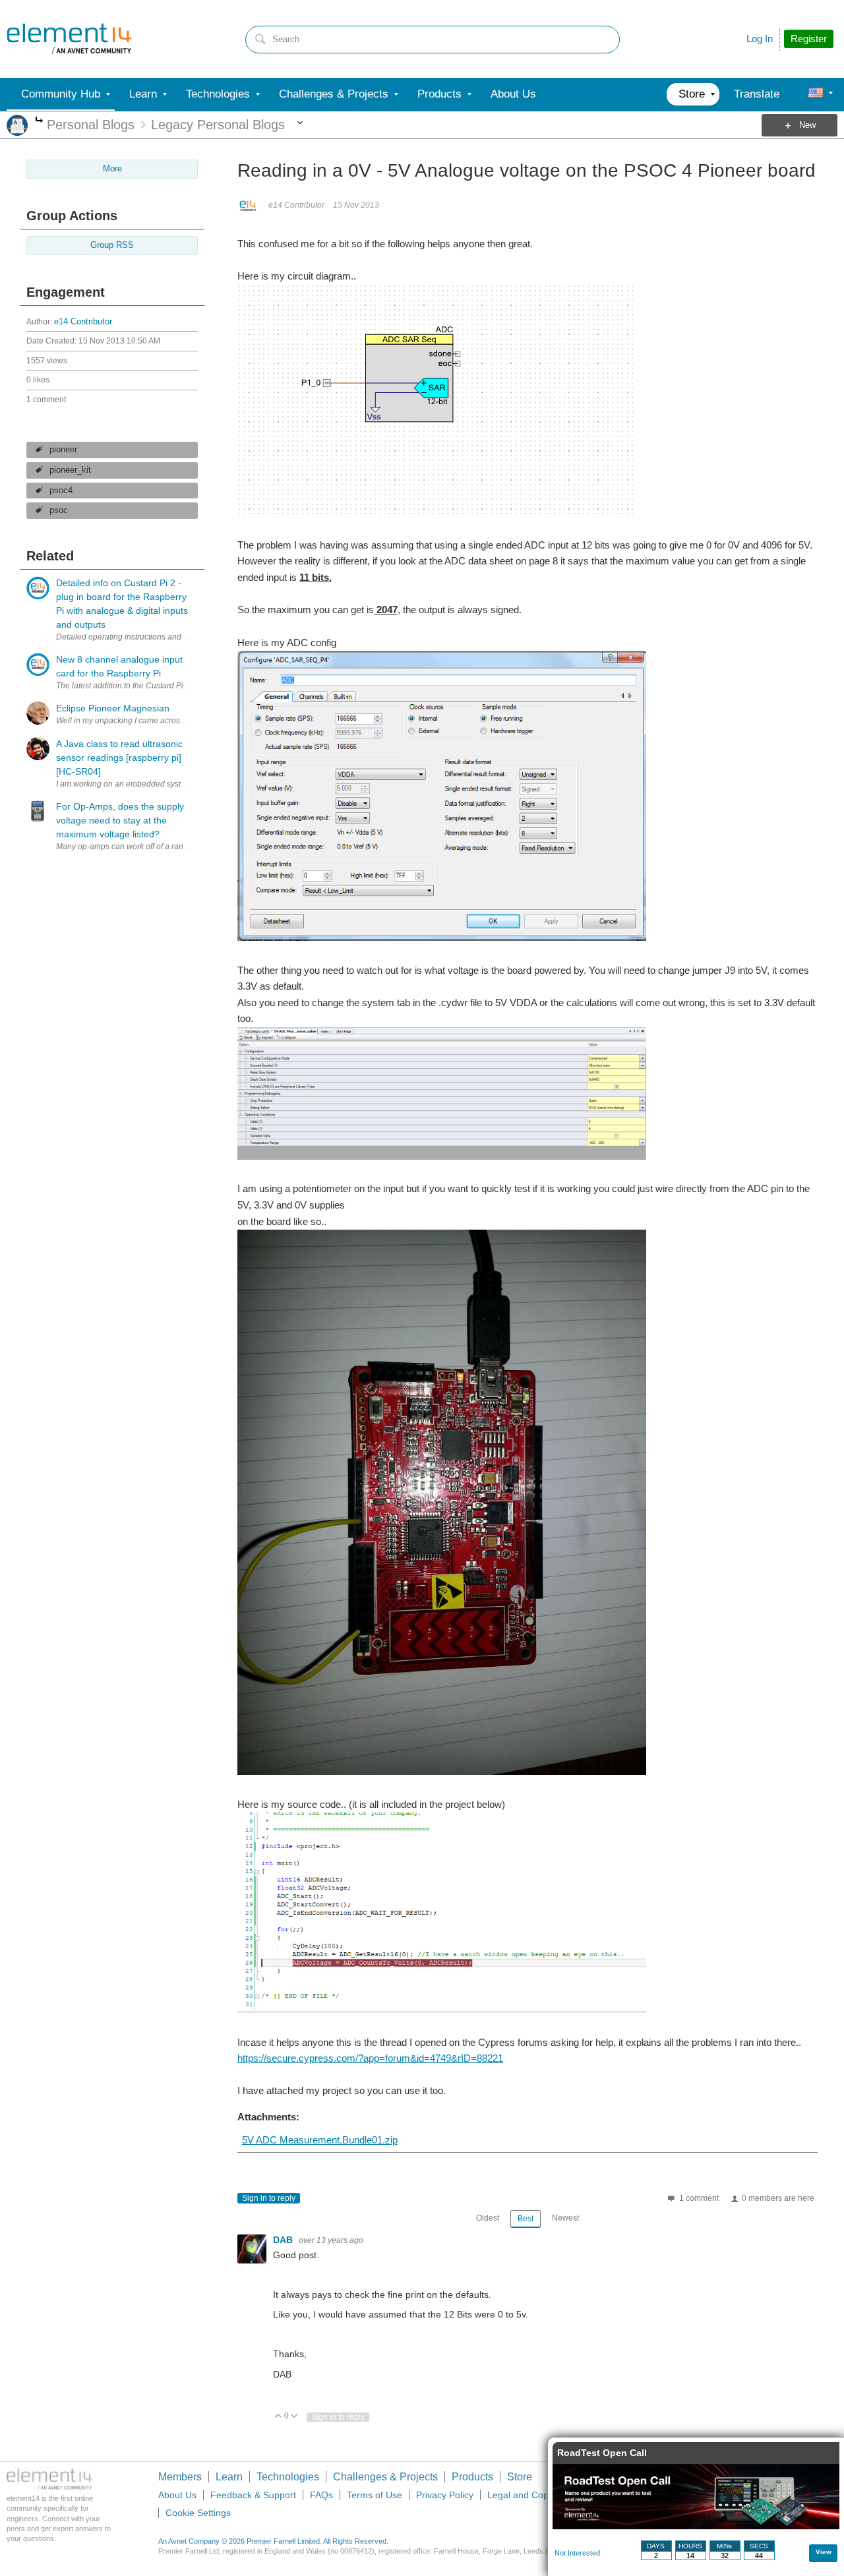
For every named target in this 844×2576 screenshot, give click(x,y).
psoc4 (61, 491)
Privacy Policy (445, 2495)
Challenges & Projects (385, 2477)
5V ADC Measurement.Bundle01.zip (320, 2140)
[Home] (69, 39)
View (824, 2552)
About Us (177, 2495)
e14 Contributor (83, 322)
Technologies (288, 2477)
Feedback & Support (253, 2495)
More (39, 121)
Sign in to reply (269, 2198)
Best (526, 2219)
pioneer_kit (70, 470)
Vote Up (279, 2417)
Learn (229, 2477)
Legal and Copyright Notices (546, 2495)
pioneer (63, 450)
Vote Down (294, 2417)
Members (180, 2477)
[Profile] (816, 94)
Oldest (488, 2218)
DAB (284, 2240)
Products (472, 2477)
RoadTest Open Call (602, 2453)
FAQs (321, 2495)
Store (520, 2477)
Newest (565, 2218)
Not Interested (577, 2553)
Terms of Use (375, 2495)
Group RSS (112, 245)
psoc (59, 510)
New (807, 125)
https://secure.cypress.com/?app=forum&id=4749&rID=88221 (370, 2058)
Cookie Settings (198, 2513)
